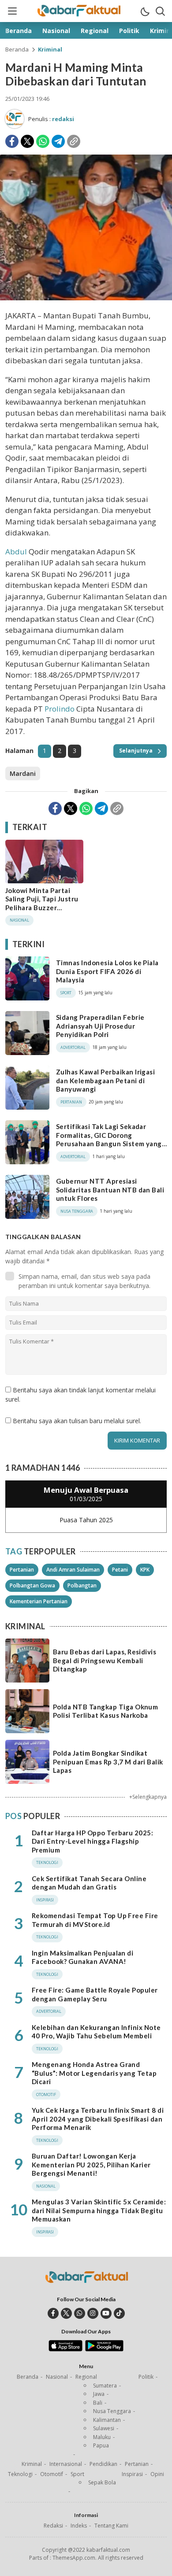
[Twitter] (27, 141)
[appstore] (65, 2349)
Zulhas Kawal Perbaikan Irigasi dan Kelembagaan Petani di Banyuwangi (105, 1080)
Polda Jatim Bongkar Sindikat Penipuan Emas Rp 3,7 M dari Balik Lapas (108, 1762)
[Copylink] (74, 141)
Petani (120, 1570)
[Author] (15, 119)
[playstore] (104, 2349)
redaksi (63, 119)
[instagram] (93, 2313)
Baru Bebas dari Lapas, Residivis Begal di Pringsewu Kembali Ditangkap (105, 1660)
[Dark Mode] (145, 11)
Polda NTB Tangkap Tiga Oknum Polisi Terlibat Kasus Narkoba (105, 1711)
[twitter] (66, 2313)
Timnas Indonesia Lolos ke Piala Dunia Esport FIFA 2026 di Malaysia (107, 971)
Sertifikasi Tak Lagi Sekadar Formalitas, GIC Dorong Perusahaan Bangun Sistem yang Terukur (109, 1139)
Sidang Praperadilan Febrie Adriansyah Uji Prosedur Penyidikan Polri (100, 1026)
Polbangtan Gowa (32, 1585)
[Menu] (12, 11)
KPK (145, 1570)
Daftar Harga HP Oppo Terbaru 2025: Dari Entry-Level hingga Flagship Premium (92, 1841)
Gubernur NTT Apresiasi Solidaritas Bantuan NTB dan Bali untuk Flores (110, 1190)
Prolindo (60, 709)
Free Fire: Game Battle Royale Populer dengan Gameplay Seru (95, 1994)
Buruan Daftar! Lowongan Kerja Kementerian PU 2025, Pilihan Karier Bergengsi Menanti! (91, 2165)
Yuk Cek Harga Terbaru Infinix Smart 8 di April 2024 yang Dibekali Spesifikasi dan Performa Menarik (98, 2119)
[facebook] (53, 2313)
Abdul (16, 552)
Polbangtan (82, 1585)
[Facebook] (12, 141)
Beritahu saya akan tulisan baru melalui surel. (77, 1421)
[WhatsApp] (43, 141)
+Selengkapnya (148, 1797)
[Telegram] (58, 141)
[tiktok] (119, 2313)
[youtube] (106, 2313)
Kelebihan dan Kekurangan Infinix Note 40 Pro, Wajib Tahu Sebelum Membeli (96, 2032)
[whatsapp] (80, 2313)
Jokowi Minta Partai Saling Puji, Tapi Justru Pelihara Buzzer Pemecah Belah (42, 903)
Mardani (23, 773)
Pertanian (22, 1570)
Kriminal (50, 49)
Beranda (17, 49)
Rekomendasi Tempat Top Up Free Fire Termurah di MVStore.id (95, 1920)
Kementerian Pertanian (39, 1601)
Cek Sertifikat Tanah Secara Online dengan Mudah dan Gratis (89, 1883)
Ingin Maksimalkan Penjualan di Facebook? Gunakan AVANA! (82, 1957)
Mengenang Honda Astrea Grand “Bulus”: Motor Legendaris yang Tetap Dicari (94, 2073)
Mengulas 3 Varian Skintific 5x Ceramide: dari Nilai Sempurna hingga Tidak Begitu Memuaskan (99, 2210)
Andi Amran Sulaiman (73, 1570)
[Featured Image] (86, 298)
